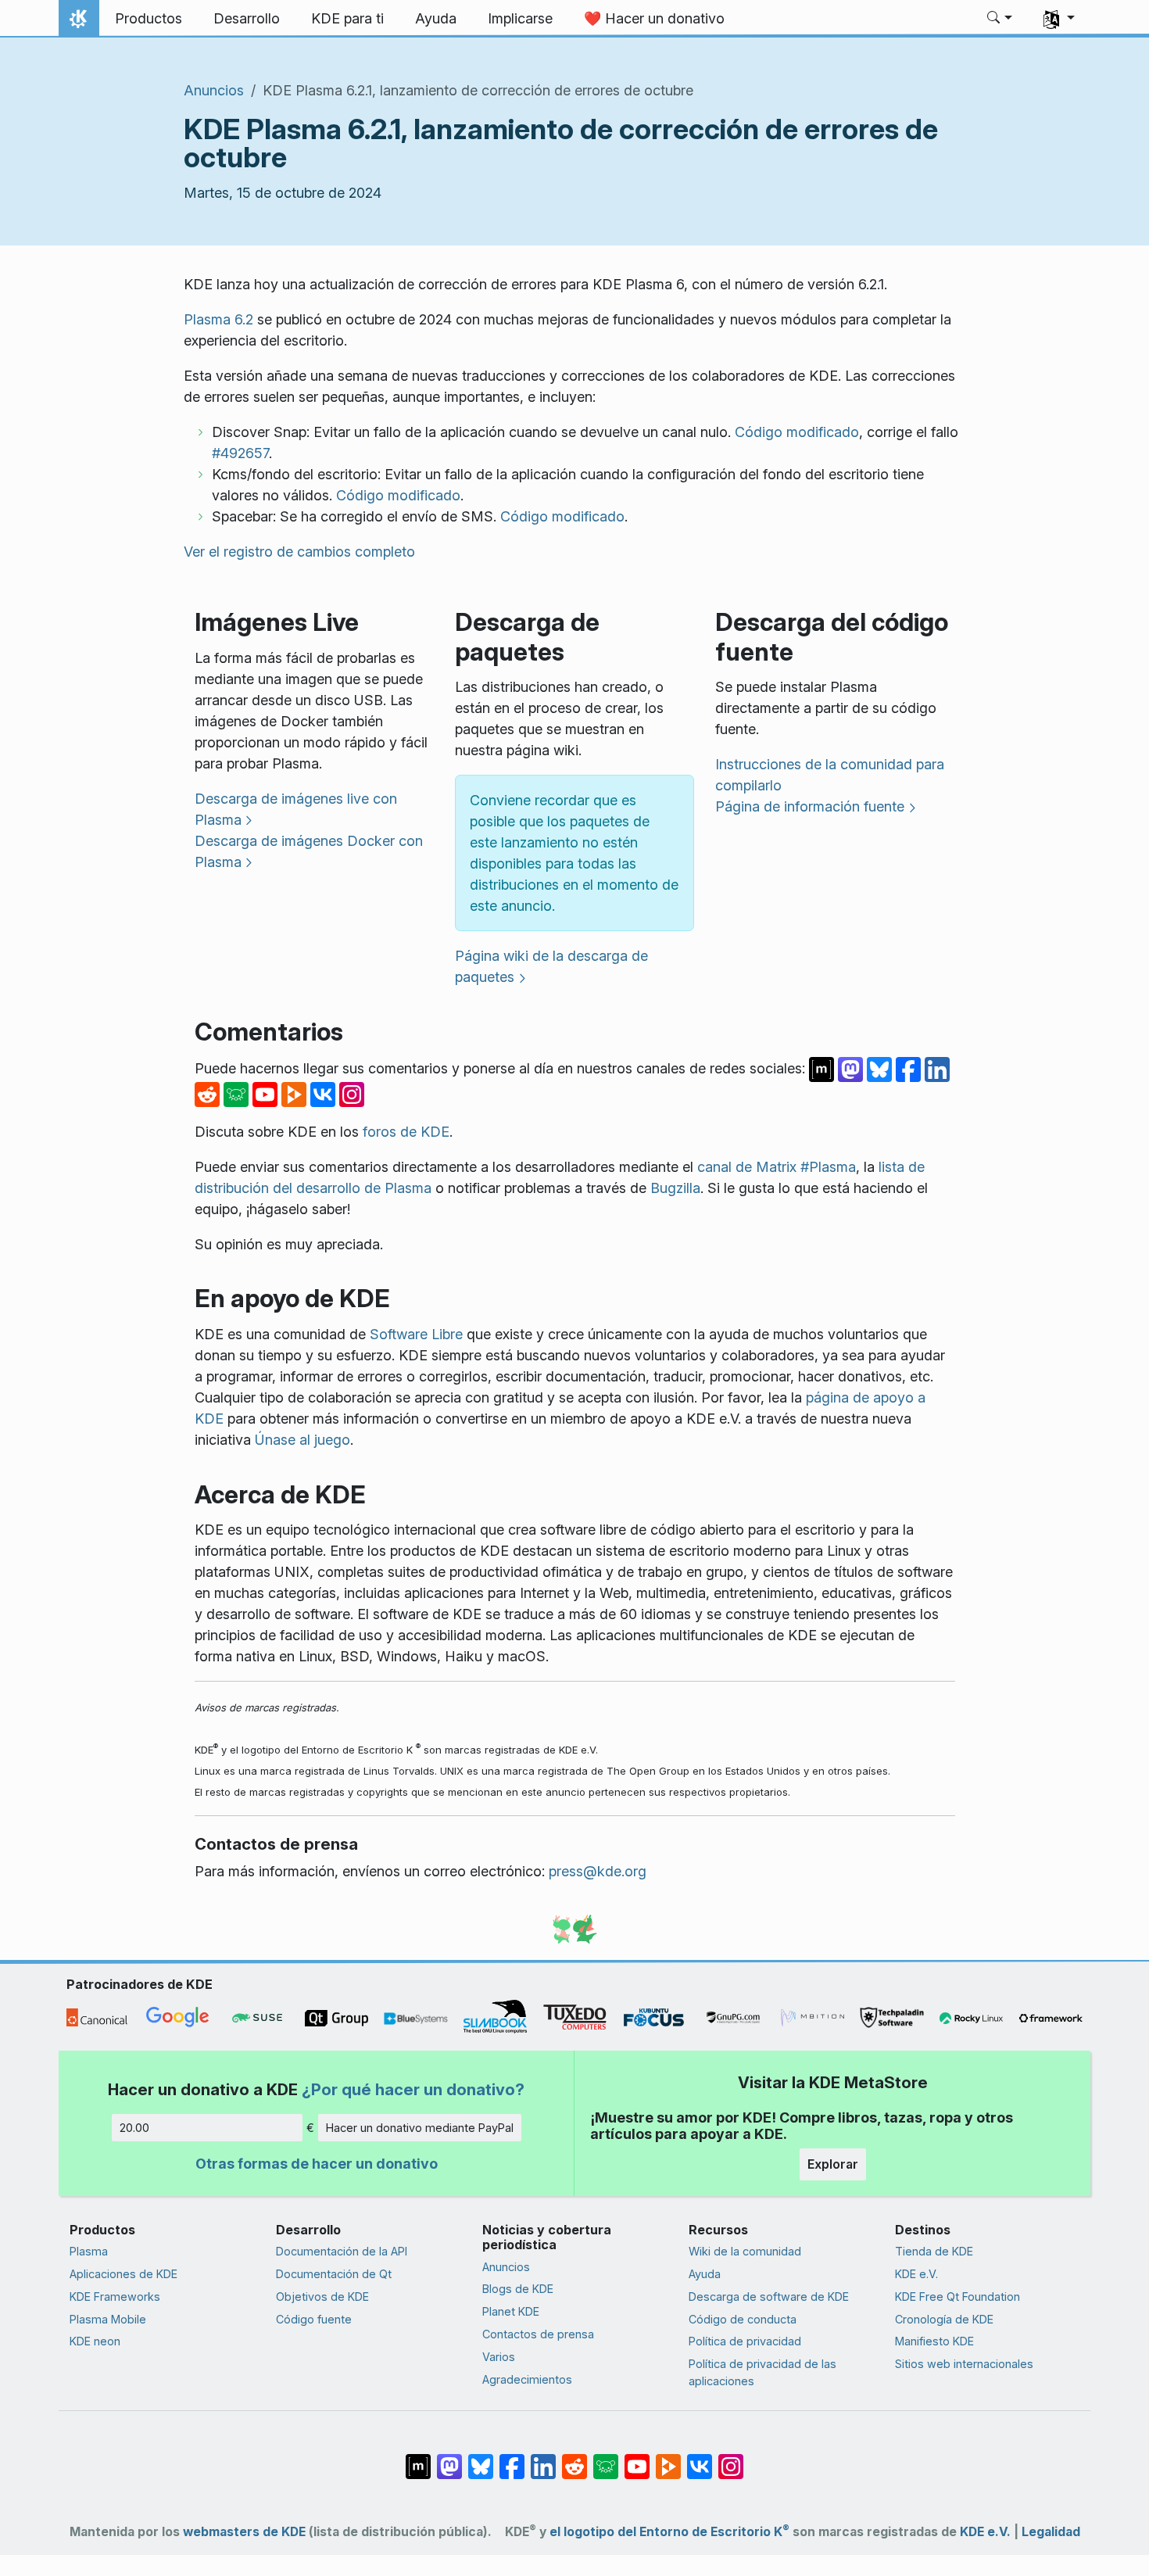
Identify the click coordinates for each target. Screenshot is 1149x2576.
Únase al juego (302, 1440)
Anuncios (214, 90)
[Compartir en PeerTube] (296, 1093)
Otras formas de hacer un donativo (317, 2164)
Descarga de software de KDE (769, 2297)
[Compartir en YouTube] (267, 1093)
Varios (499, 2357)
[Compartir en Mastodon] (852, 1068)
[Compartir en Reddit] (209, 1093)
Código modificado (797, 432)
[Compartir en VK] (325, 1093)
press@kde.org (598, 1871)
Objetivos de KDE (322, 2297)
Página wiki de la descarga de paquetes (551, 966)
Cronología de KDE (944, 2319)
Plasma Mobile (108, 2319)
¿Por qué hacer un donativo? (413, 2089)
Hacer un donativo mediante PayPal (420, 2128)
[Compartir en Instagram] (352, 1093)
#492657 (240, 453)
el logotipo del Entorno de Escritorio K (669, 2532)
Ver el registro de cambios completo (299, 552)
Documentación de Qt (334, 2274)
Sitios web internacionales (964, 2364)
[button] (1000, 19)
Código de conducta (743, 2319)
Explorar (833, 2164)
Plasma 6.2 (218, 319)
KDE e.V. (916, 2274)
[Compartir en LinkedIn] (937, 1068)
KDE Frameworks (115, 2297)
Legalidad (1051, 2532)
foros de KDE (406, 1132)
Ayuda (705, 2274)
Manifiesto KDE (934, 2341)
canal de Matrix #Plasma (777, 1167)
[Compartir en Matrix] (823, 1068)
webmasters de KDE (244, 2532)
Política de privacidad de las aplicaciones (762, 2372)
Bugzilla (675, 1188)
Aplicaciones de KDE (123, 2274)
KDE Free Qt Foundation (957, 2297)
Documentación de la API (342, 2251)
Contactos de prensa (538, 2334)
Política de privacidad (745, 2341)
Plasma (89, 2251)
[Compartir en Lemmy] (238, 1093)
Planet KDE (511, 2311)
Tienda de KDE (934, 2251)
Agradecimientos (527, 2379)
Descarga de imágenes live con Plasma (296, 809)
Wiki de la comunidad (745, 2251)
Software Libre (416, 1334)
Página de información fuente (810, 806)
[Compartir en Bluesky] (881, 1068)
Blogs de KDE (518, 2289)
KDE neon (95, 2341)
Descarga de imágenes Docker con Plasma (309, 851)
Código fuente (314, 2319)
